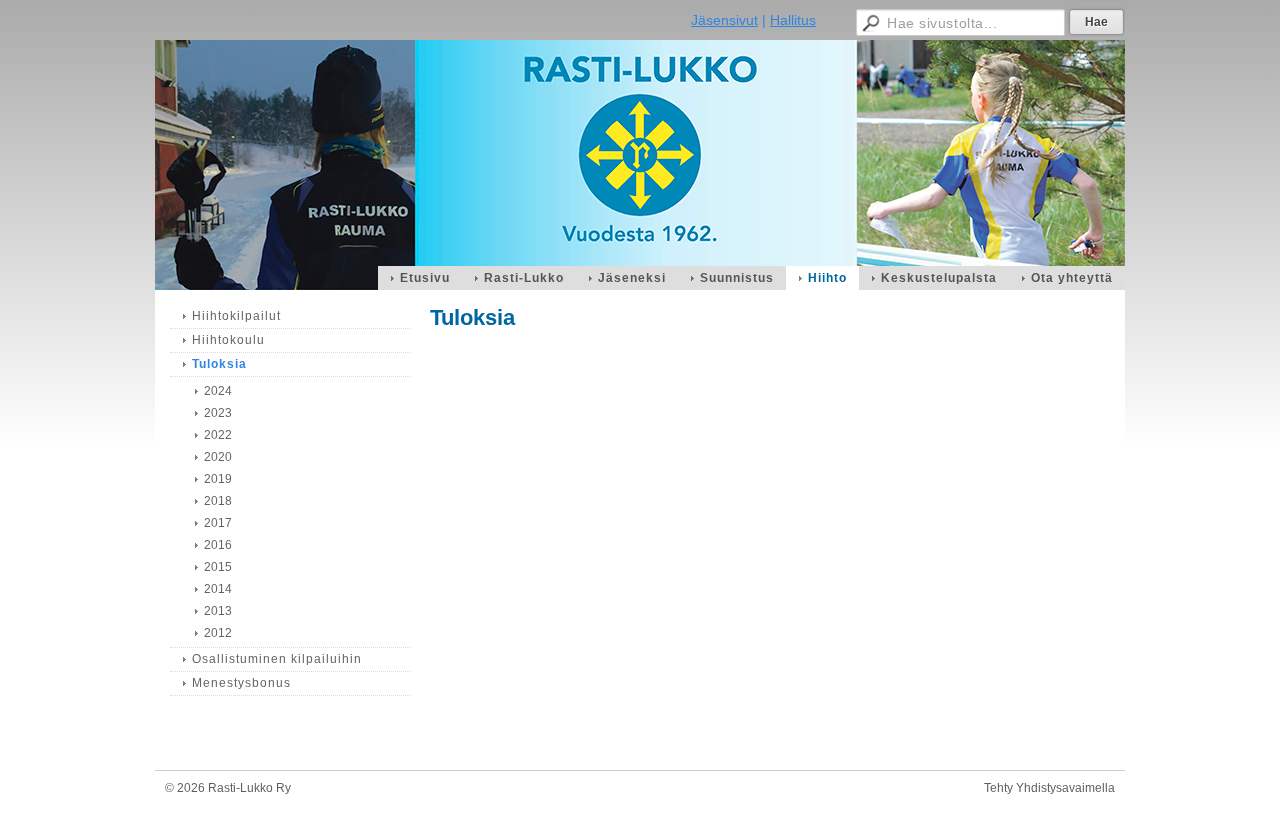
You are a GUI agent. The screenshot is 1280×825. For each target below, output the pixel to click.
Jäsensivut (724, 20)
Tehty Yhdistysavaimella (1049, 788)
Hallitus (793, 20)
